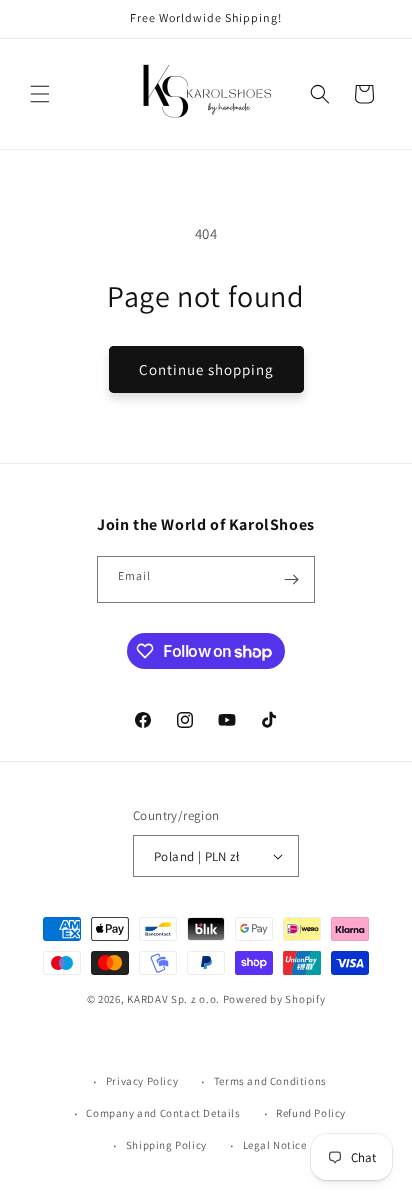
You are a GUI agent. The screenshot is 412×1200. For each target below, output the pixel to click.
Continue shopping (206, 369)
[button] (40, 94)
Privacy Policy (142, 1081)
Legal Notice (275, 1145)
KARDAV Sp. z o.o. (173, 999)
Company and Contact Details (163, 1113)
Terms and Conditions (270, 1081)
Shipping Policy (166, 1145)
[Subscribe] (292, 579)
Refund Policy (311, 1113)
